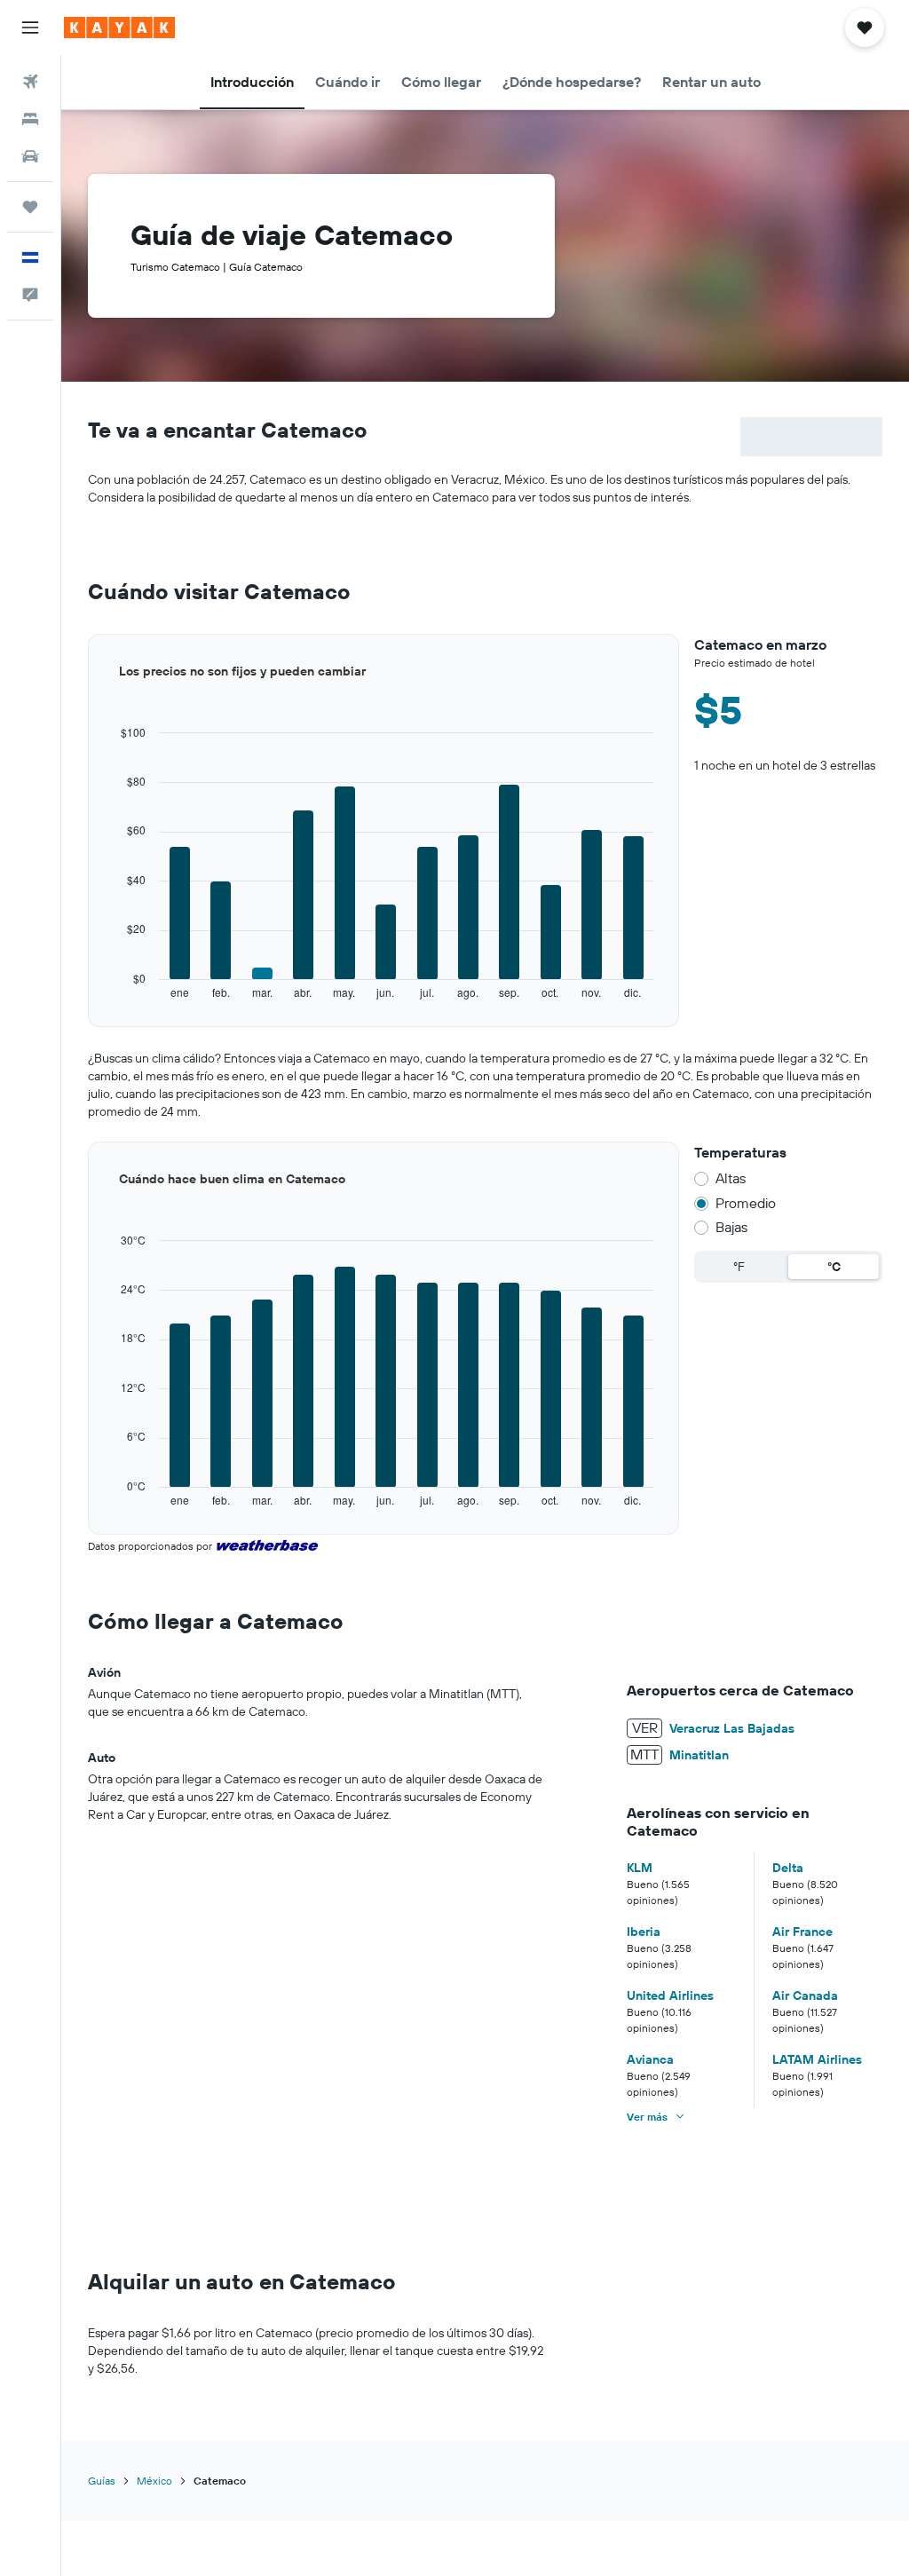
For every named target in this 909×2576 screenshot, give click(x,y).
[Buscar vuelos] (30, 82)
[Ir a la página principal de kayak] (119, 28)
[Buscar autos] (30, 156)
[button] (30, 28)
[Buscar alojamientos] (30, 119)
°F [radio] (739, 1267)
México (154, 2481)
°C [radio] (834, 1267)
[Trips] (30, 207)
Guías (102, 2481)
